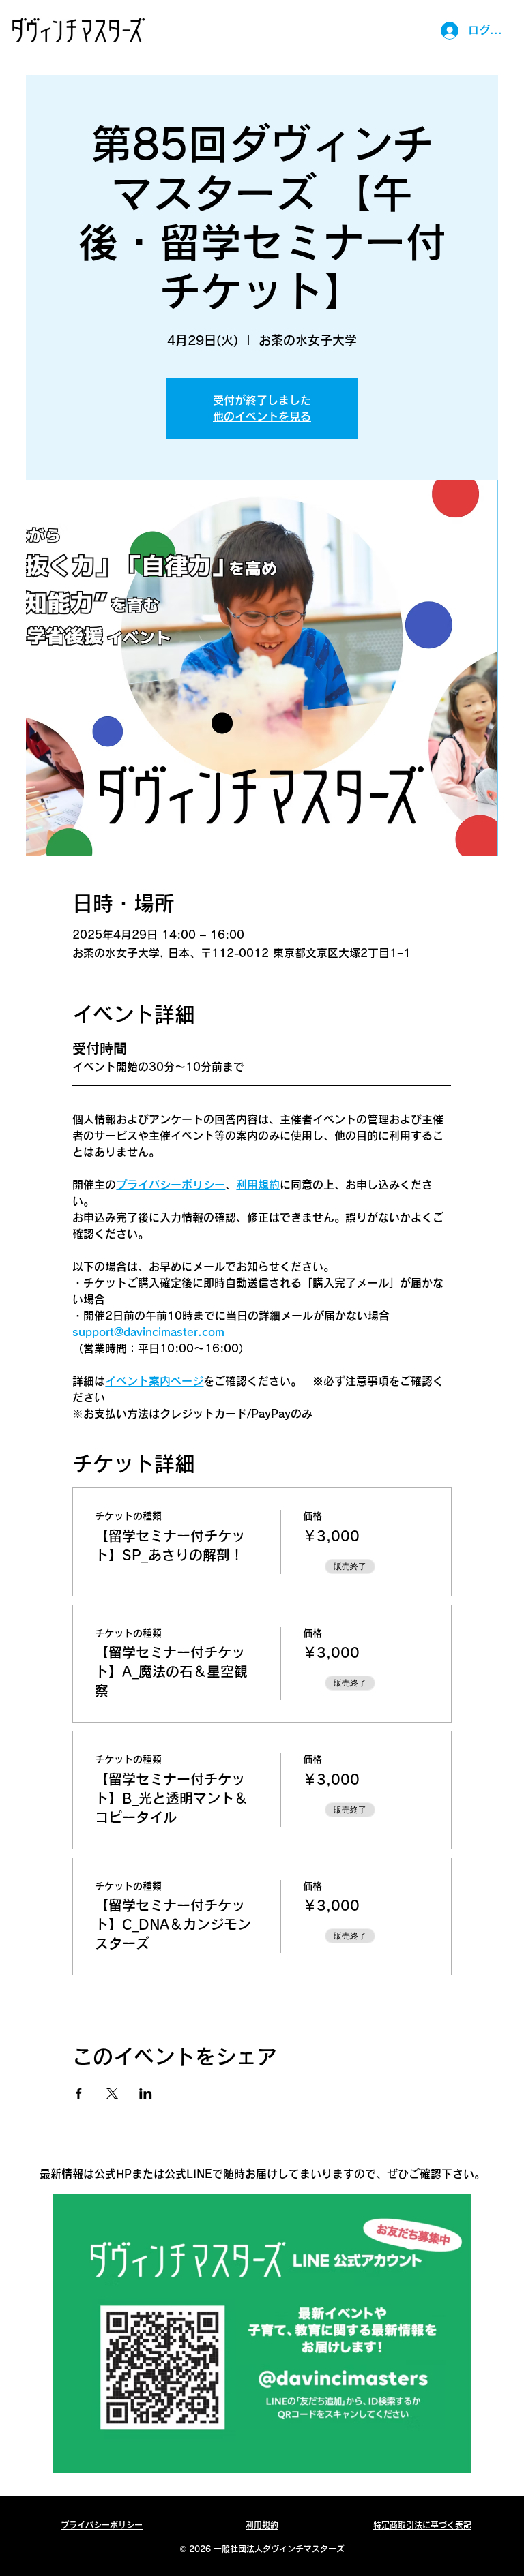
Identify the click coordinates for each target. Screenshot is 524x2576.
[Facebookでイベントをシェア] (79, 2093)
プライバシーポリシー (102, 2525)
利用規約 (262, 2525)
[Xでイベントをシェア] (112, 2093)
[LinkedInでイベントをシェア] (146, 2093)
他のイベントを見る (262, 416)
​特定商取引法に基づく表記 (422, 2525)
